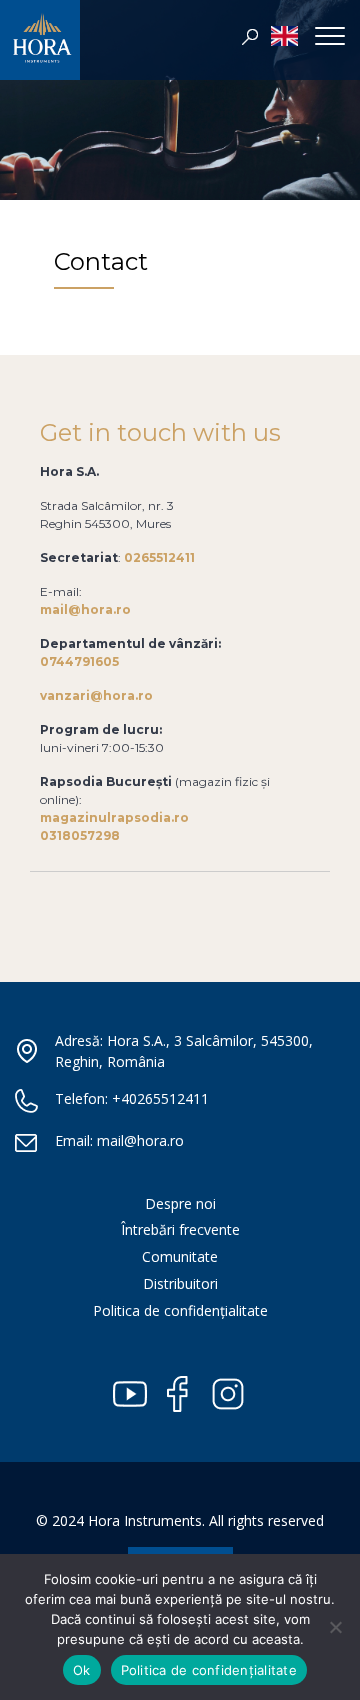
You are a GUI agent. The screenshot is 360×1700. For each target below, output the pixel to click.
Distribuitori (180, 1283)
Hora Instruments (40, 45)
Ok (82, 1670)
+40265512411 (160, 1098)
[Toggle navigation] (330, 35)
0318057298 (80, 835)
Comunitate (180, 1256)
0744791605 (79, 661)
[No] (335, 1627)
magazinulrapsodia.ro (114, 817)
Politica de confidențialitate (180, 1310)
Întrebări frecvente (180, 1229)
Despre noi (180, 1203)
